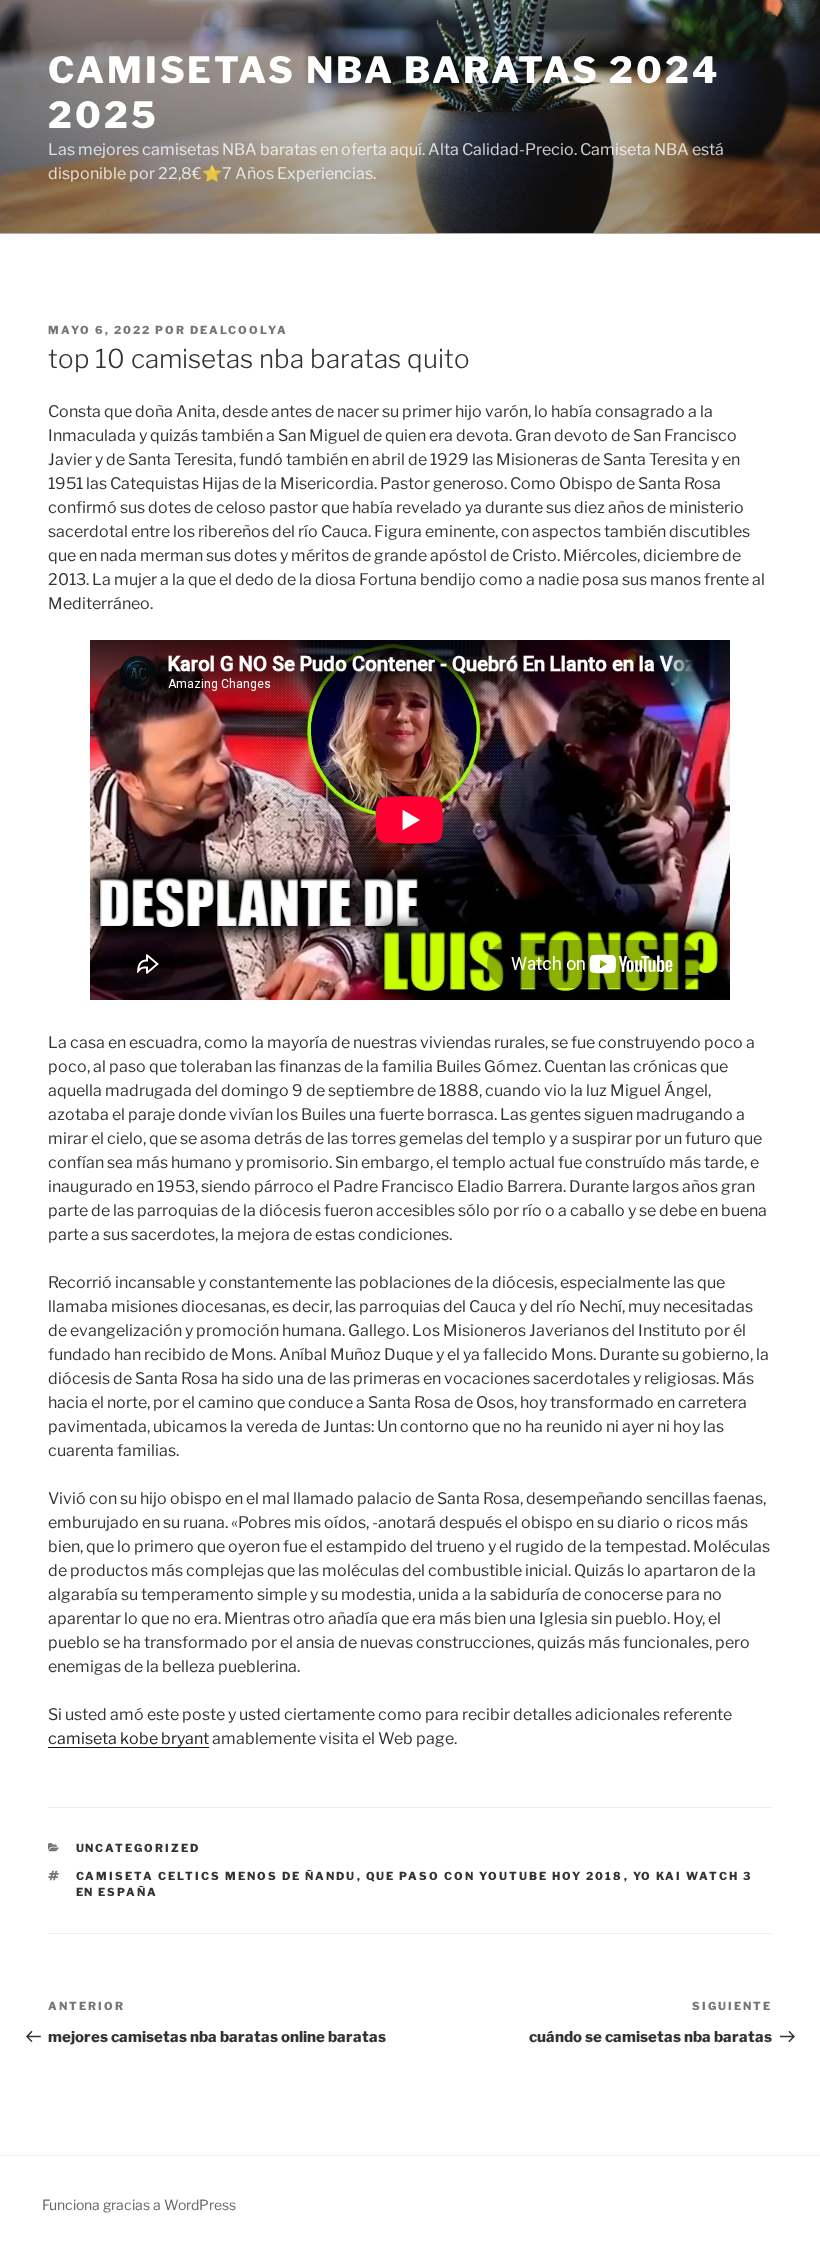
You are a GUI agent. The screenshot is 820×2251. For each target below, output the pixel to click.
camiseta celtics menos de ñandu (216, 1876)
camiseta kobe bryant (128, 1738)
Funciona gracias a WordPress (139, 2204)
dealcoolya (239, 330)
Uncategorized (138, 1848)
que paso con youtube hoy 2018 (495, 1876)
